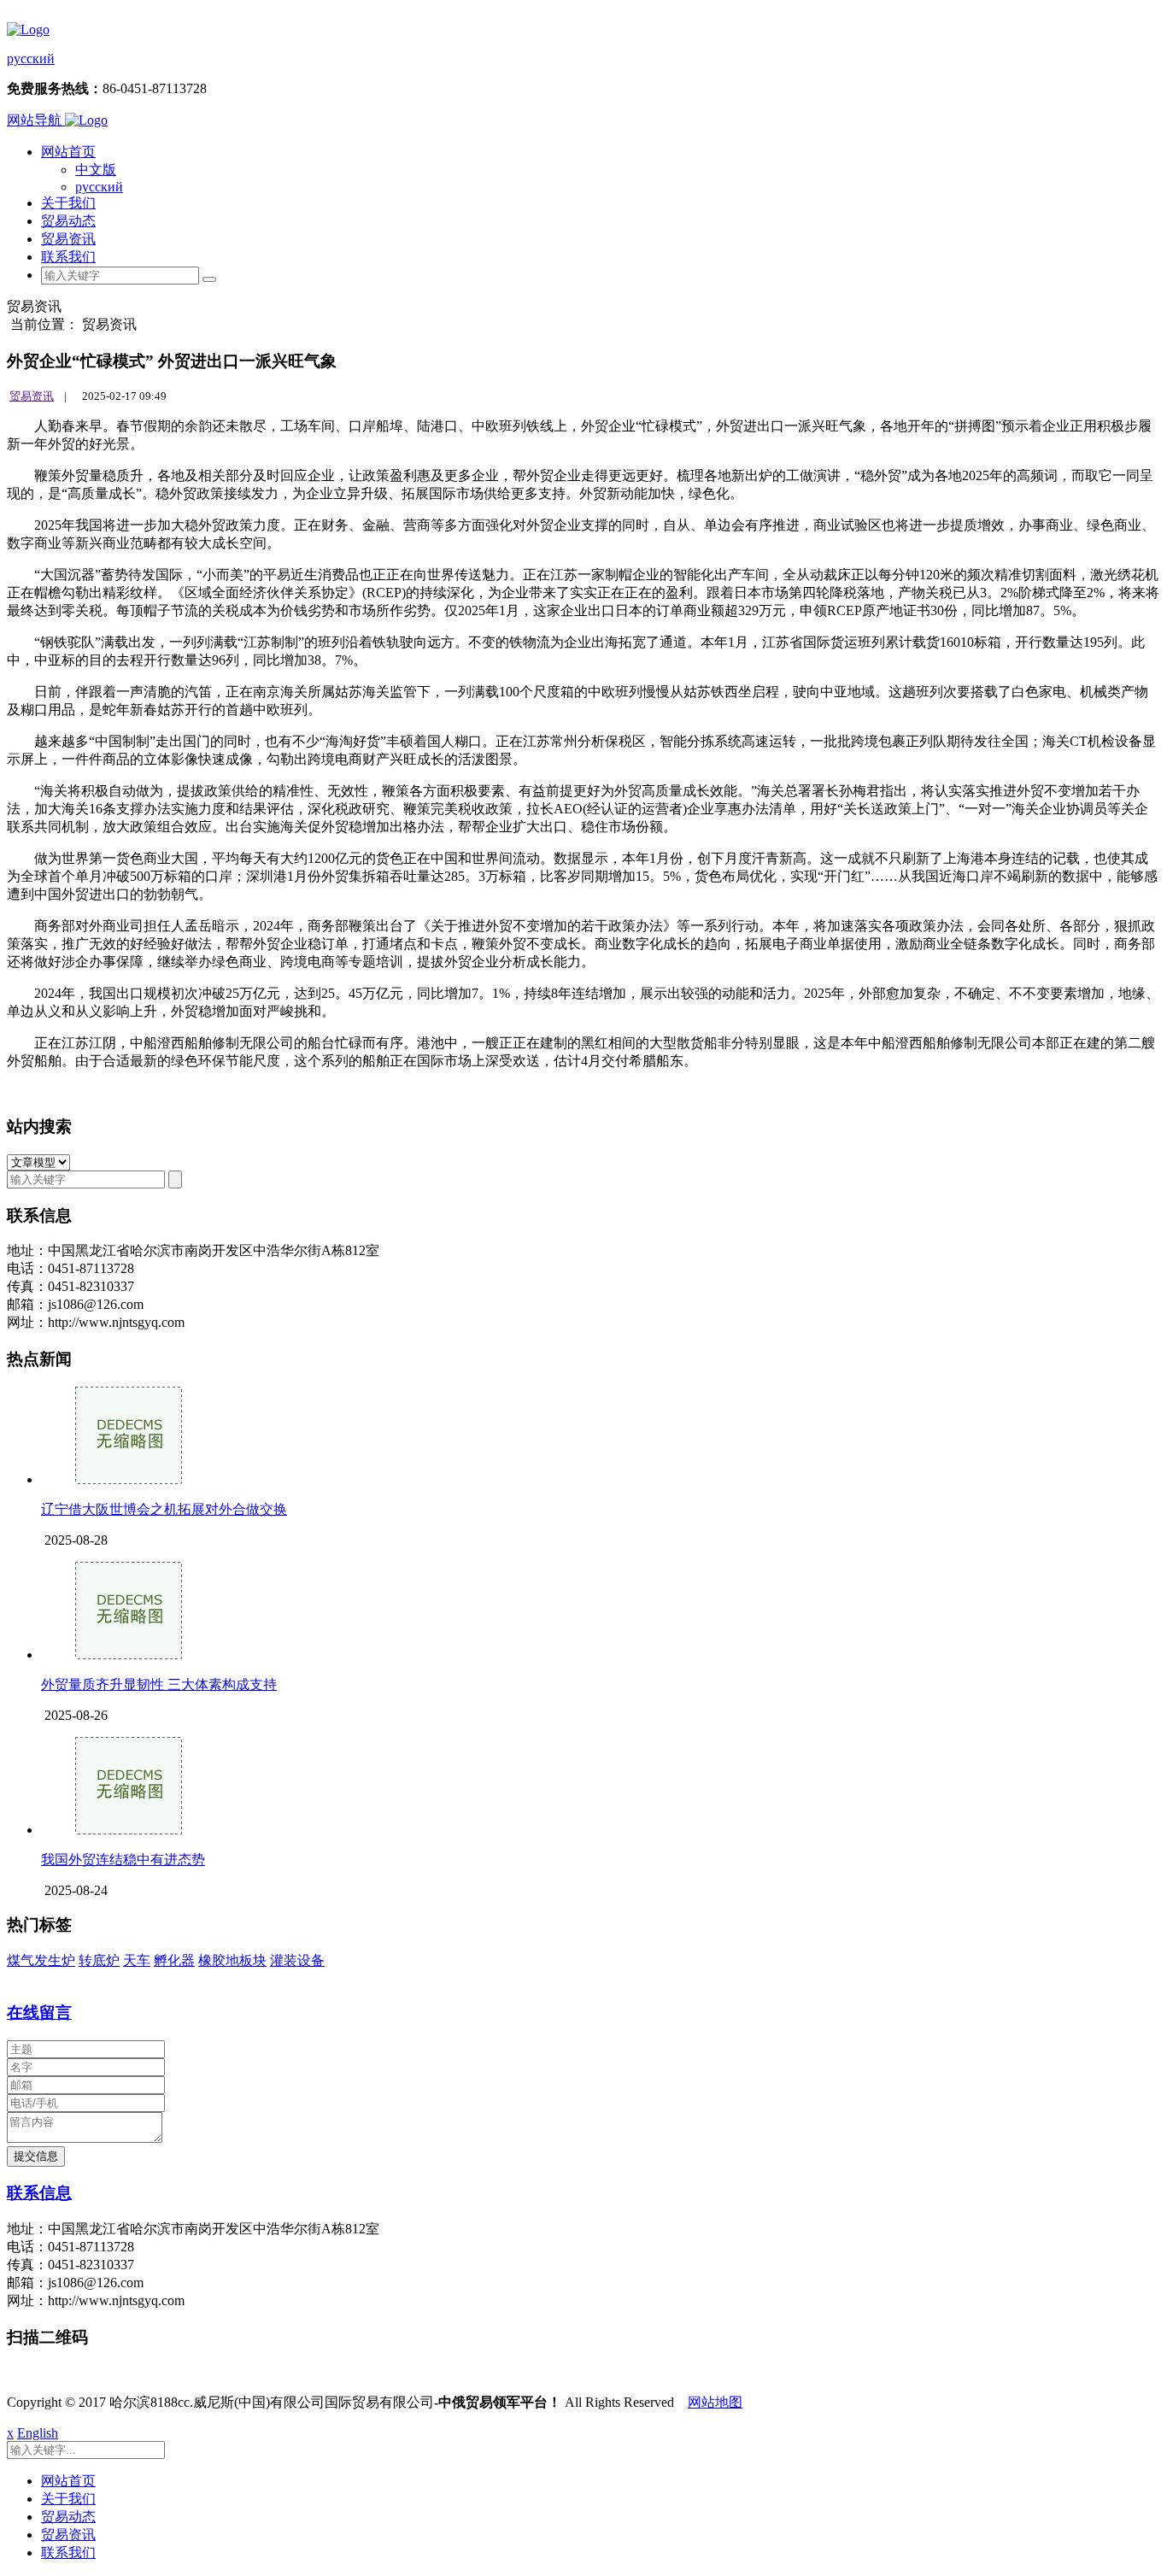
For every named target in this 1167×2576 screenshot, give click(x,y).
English (38, 2433)
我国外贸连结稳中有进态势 (123, 1860)
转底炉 (99, 1960)
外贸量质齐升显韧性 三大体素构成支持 (159, 1684)
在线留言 (39, 2013)
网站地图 (715, 2402)
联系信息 (39, 2193)
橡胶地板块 (232, 1960)
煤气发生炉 (41, 1960)
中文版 (96, 170)
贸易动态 (68, 221)
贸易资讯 (68, 239)
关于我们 (68, 203)
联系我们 (68, 257)
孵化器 (174, 1960)
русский (31, 59)
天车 (137, 1960)
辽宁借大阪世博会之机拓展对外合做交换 (164, 1509)
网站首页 (68, 152)
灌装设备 (297, 1960)
